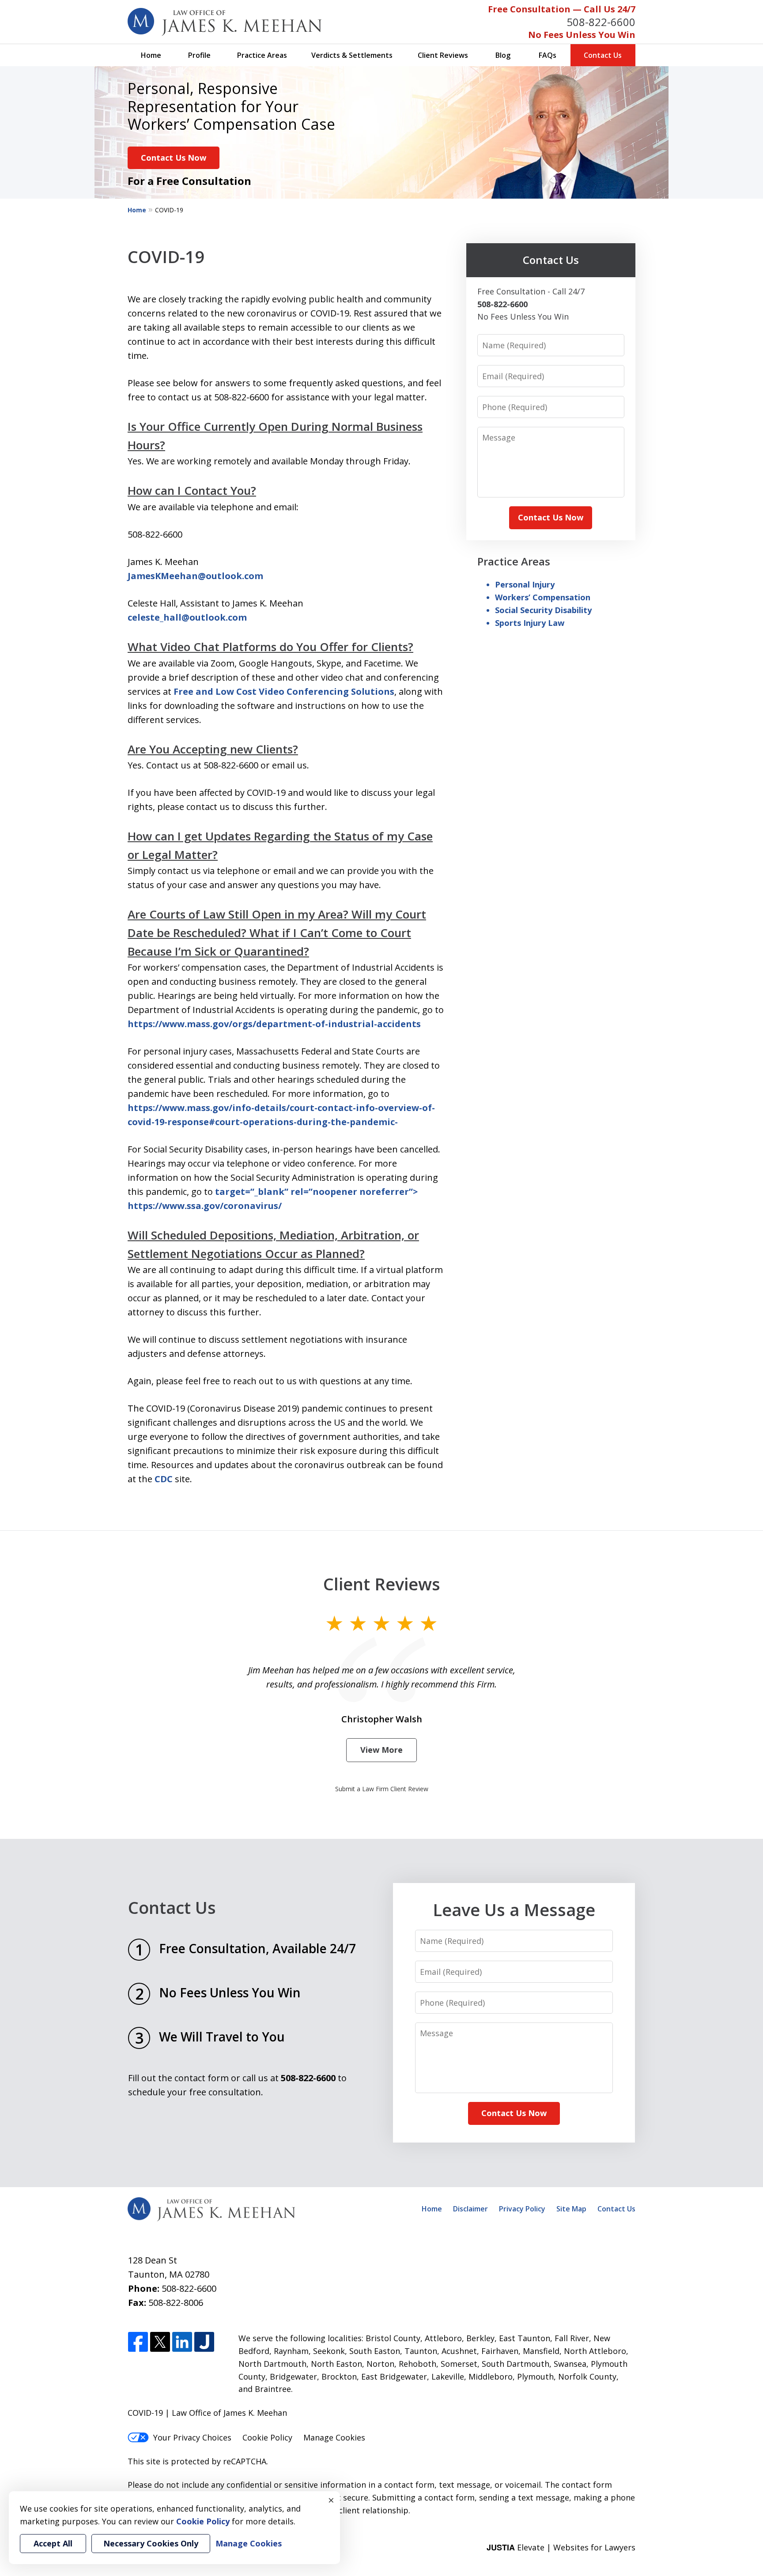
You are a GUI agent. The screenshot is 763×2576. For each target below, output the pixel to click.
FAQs (548, 55)
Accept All (53, 2543)
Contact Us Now (174, 158)
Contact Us (603, 55)
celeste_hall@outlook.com (187, 617)
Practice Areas (262, 55)
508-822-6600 (601, 22)
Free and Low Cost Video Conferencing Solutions (284, 691)
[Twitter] (160, 2342)
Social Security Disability (543, 610)
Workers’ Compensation (543, 597)
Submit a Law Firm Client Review (382, 1789)
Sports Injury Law (530, 623)
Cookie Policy (267, 2437)
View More (381, 1750)
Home (151, 55)
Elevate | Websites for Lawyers (561, 2547)
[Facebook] (138, 2342)
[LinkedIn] (182, 2342)
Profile (199, 55)
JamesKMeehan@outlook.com (195, 576)
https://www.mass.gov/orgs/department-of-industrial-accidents (274, 1024)
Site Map (571, 2209)
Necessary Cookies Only (151, 2543)
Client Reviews (443, 55)
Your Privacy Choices (192, 2437)
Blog (503, 55)
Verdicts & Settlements (352, 55)
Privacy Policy (522, 2209)
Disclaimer (470, 2209)
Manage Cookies (334, 2437)
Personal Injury (525, 584)
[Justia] (204, 2342)
